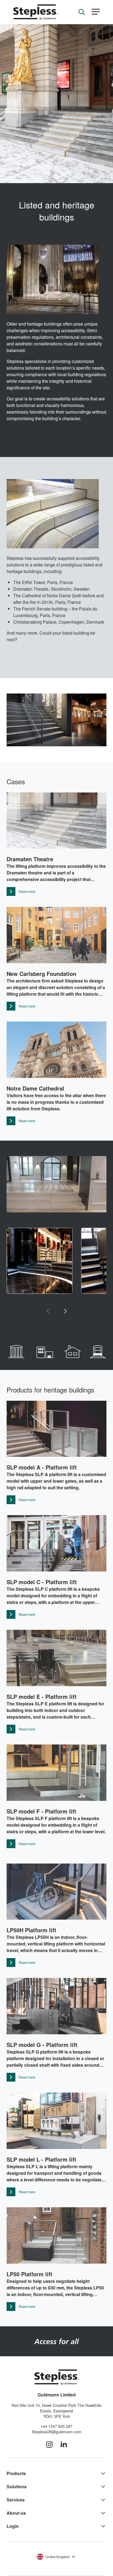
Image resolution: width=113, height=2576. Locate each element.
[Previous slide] (48, 1311)
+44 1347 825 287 (56, 2426)
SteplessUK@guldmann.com (57, 2432)
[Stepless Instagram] (49, 2445)
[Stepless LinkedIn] (64, 2445)
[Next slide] (65, 1311)
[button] (96, 12)
